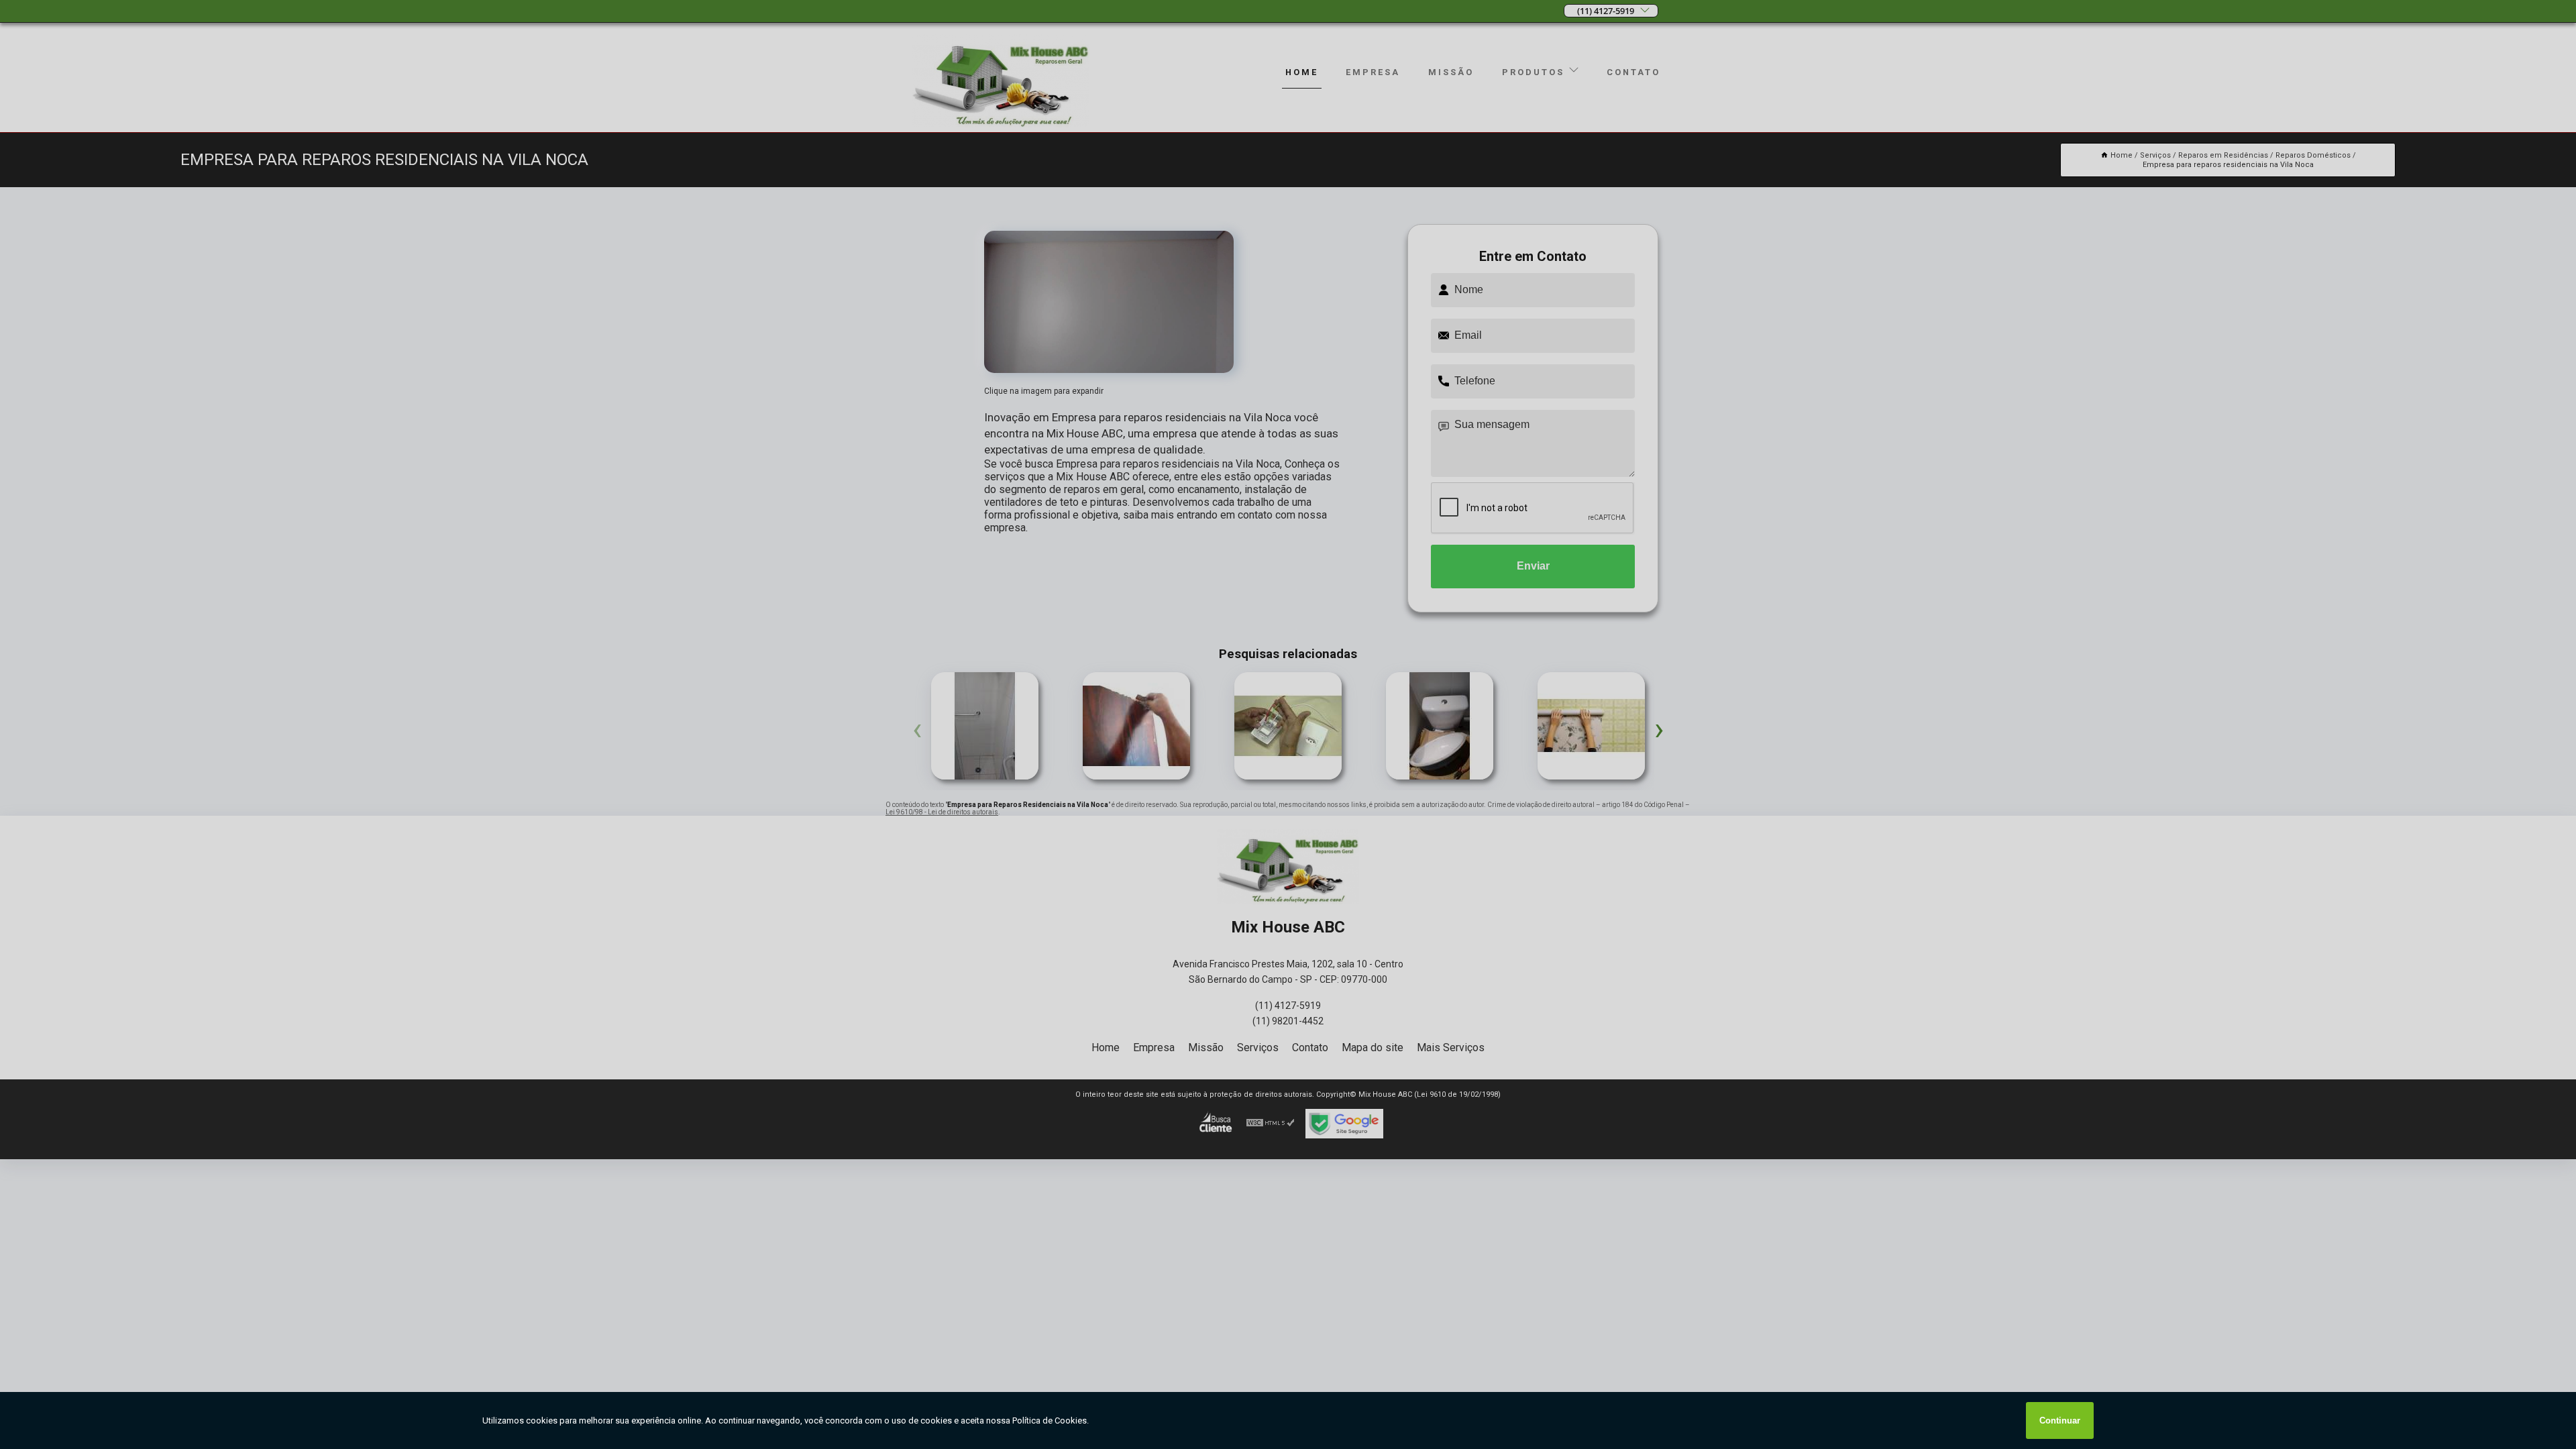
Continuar (2060, 1420)
